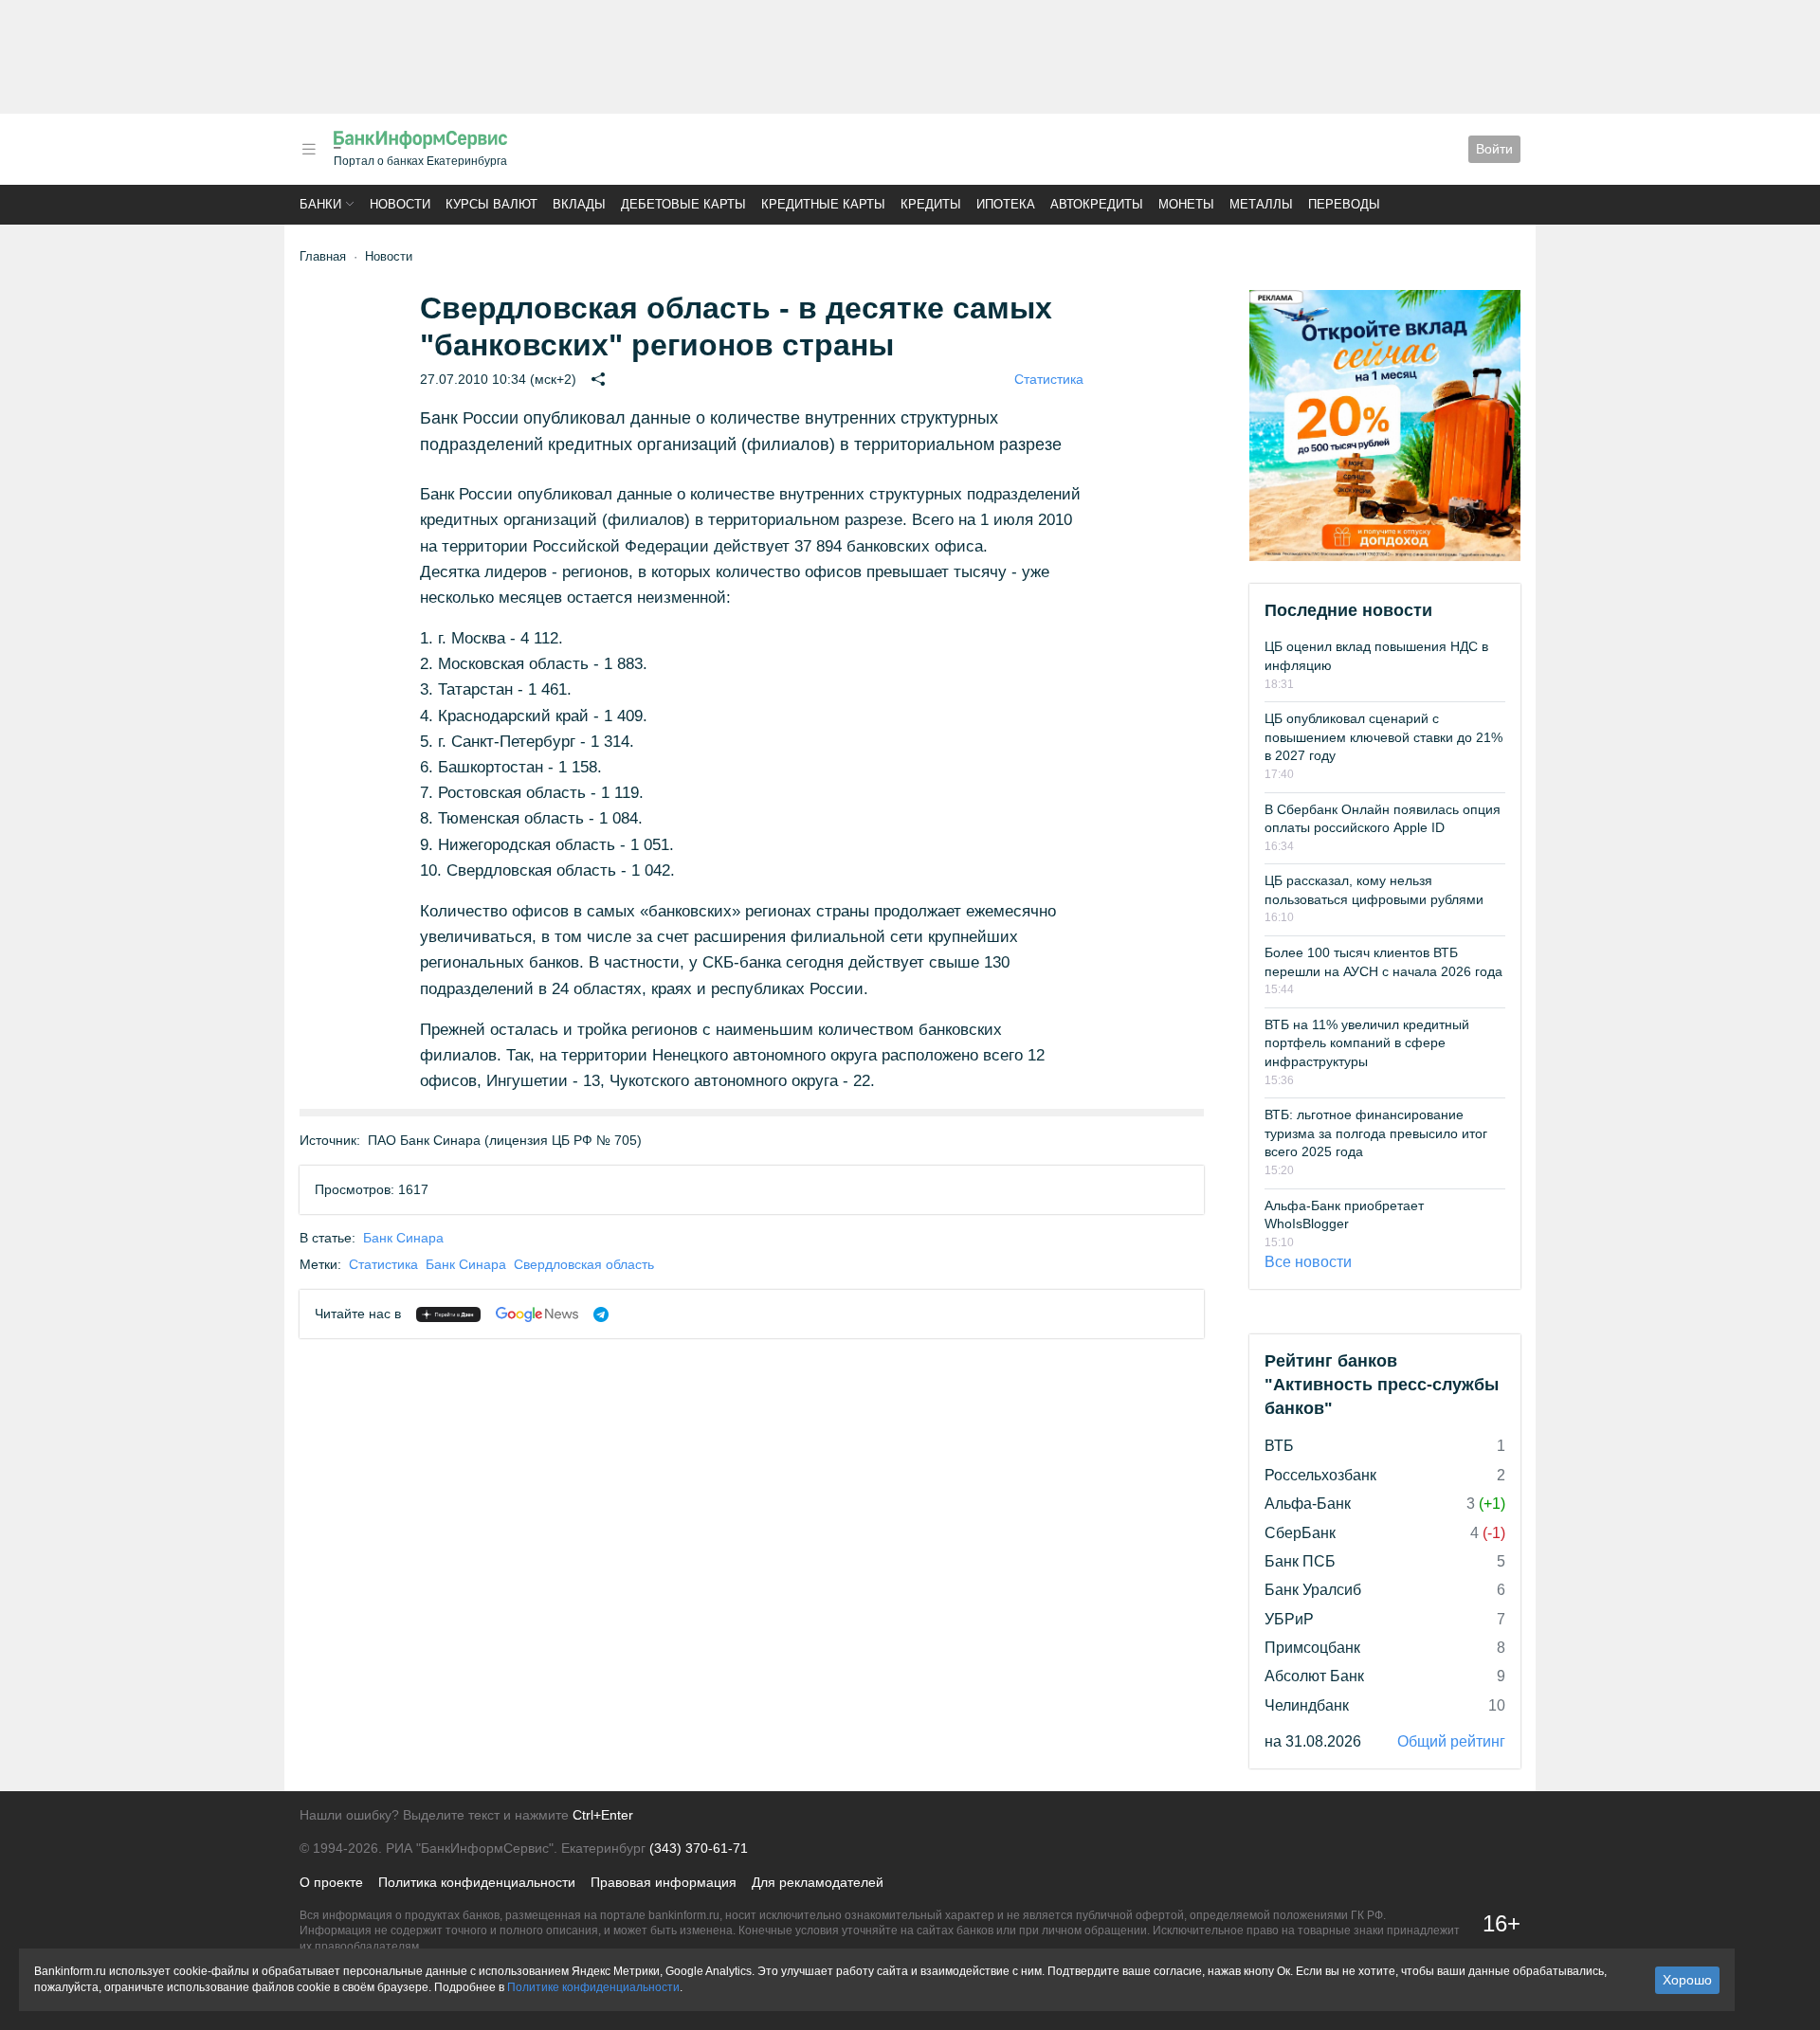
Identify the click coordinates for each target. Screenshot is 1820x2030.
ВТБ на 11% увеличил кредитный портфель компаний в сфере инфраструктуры (1367, 1043)
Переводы (1344, 204)
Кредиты (931, 204)
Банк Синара (403, 1238)
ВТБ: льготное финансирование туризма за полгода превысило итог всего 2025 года (1376, 1133)
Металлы (1261, 204)
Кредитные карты (823, 204)
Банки (320, 204)
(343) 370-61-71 (699, 1848)
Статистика (1049, 379)
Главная (323, 256)
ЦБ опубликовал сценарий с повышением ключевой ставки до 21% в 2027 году (1383, 737)
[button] (309, 149)
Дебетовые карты (683, 204)
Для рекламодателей (818, 1882)
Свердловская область (584, 1264)
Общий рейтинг (1451, 1741)
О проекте (331, 1882)
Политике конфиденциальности (593, 1987)
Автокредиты (1097, 204)
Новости (400, 204)
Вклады (579, 204)
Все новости (1308, 1262)
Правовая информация (664, 1882)
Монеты (1186, 204)
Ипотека (1006, 204)
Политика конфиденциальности (477, 1882)
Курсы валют (491, 204)
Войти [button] (1494, 149)
